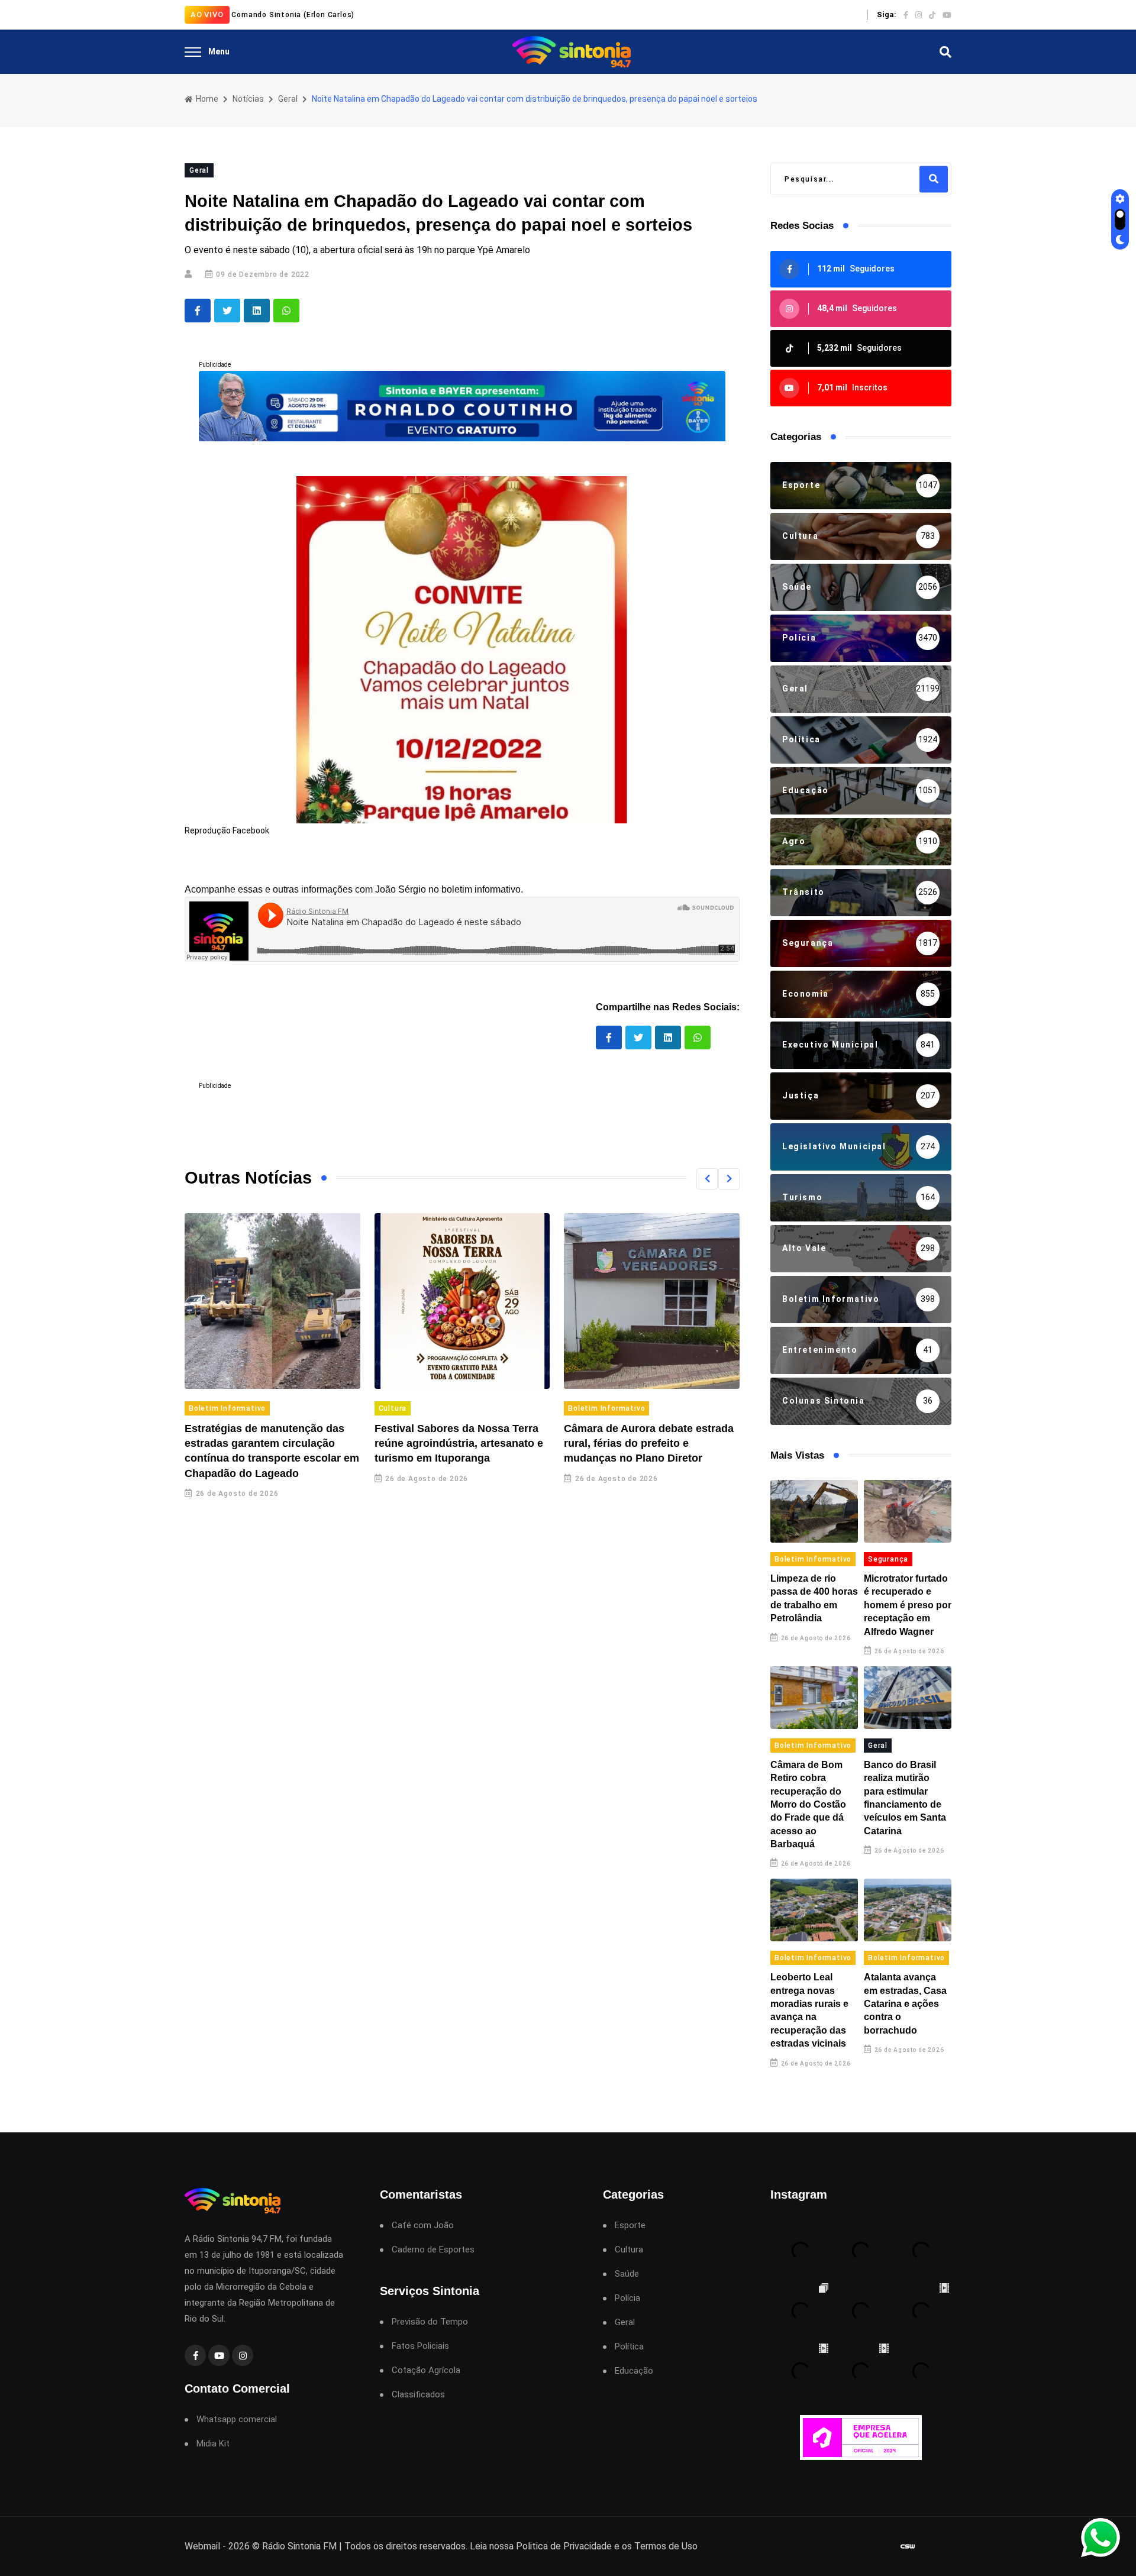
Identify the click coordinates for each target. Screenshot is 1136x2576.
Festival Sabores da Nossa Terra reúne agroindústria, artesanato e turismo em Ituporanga (459, 1443)
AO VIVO (207, 14)
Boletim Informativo (227, 1408)
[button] (707, 1179)
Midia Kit (213, 2444)
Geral (288, 99)
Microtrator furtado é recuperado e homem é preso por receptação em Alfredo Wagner (908, 1605)
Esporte (630, 2226)
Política (629, 2347)
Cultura (393, 1408)
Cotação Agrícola (426, 2370)
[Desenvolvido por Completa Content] (908, 2547)
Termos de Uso (666, 2546)
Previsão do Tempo (430, 2322)
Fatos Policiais (420, 2346)
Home (206, 99)
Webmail (202, 2546)
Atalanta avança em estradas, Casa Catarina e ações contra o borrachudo (905, 2004)
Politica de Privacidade (564, 2546)
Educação (634, 2371)
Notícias (248, 99)
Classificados (418, 2395)
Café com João (423, 2226)
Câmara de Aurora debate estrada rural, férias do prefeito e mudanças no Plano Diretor (649, 1443)
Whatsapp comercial (237, 2420)
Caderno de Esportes (433, 2250)
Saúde (627, 2274)
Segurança (888, 1559)
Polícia (627, 2298)
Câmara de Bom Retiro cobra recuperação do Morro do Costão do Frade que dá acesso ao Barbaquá (808, 1804)
